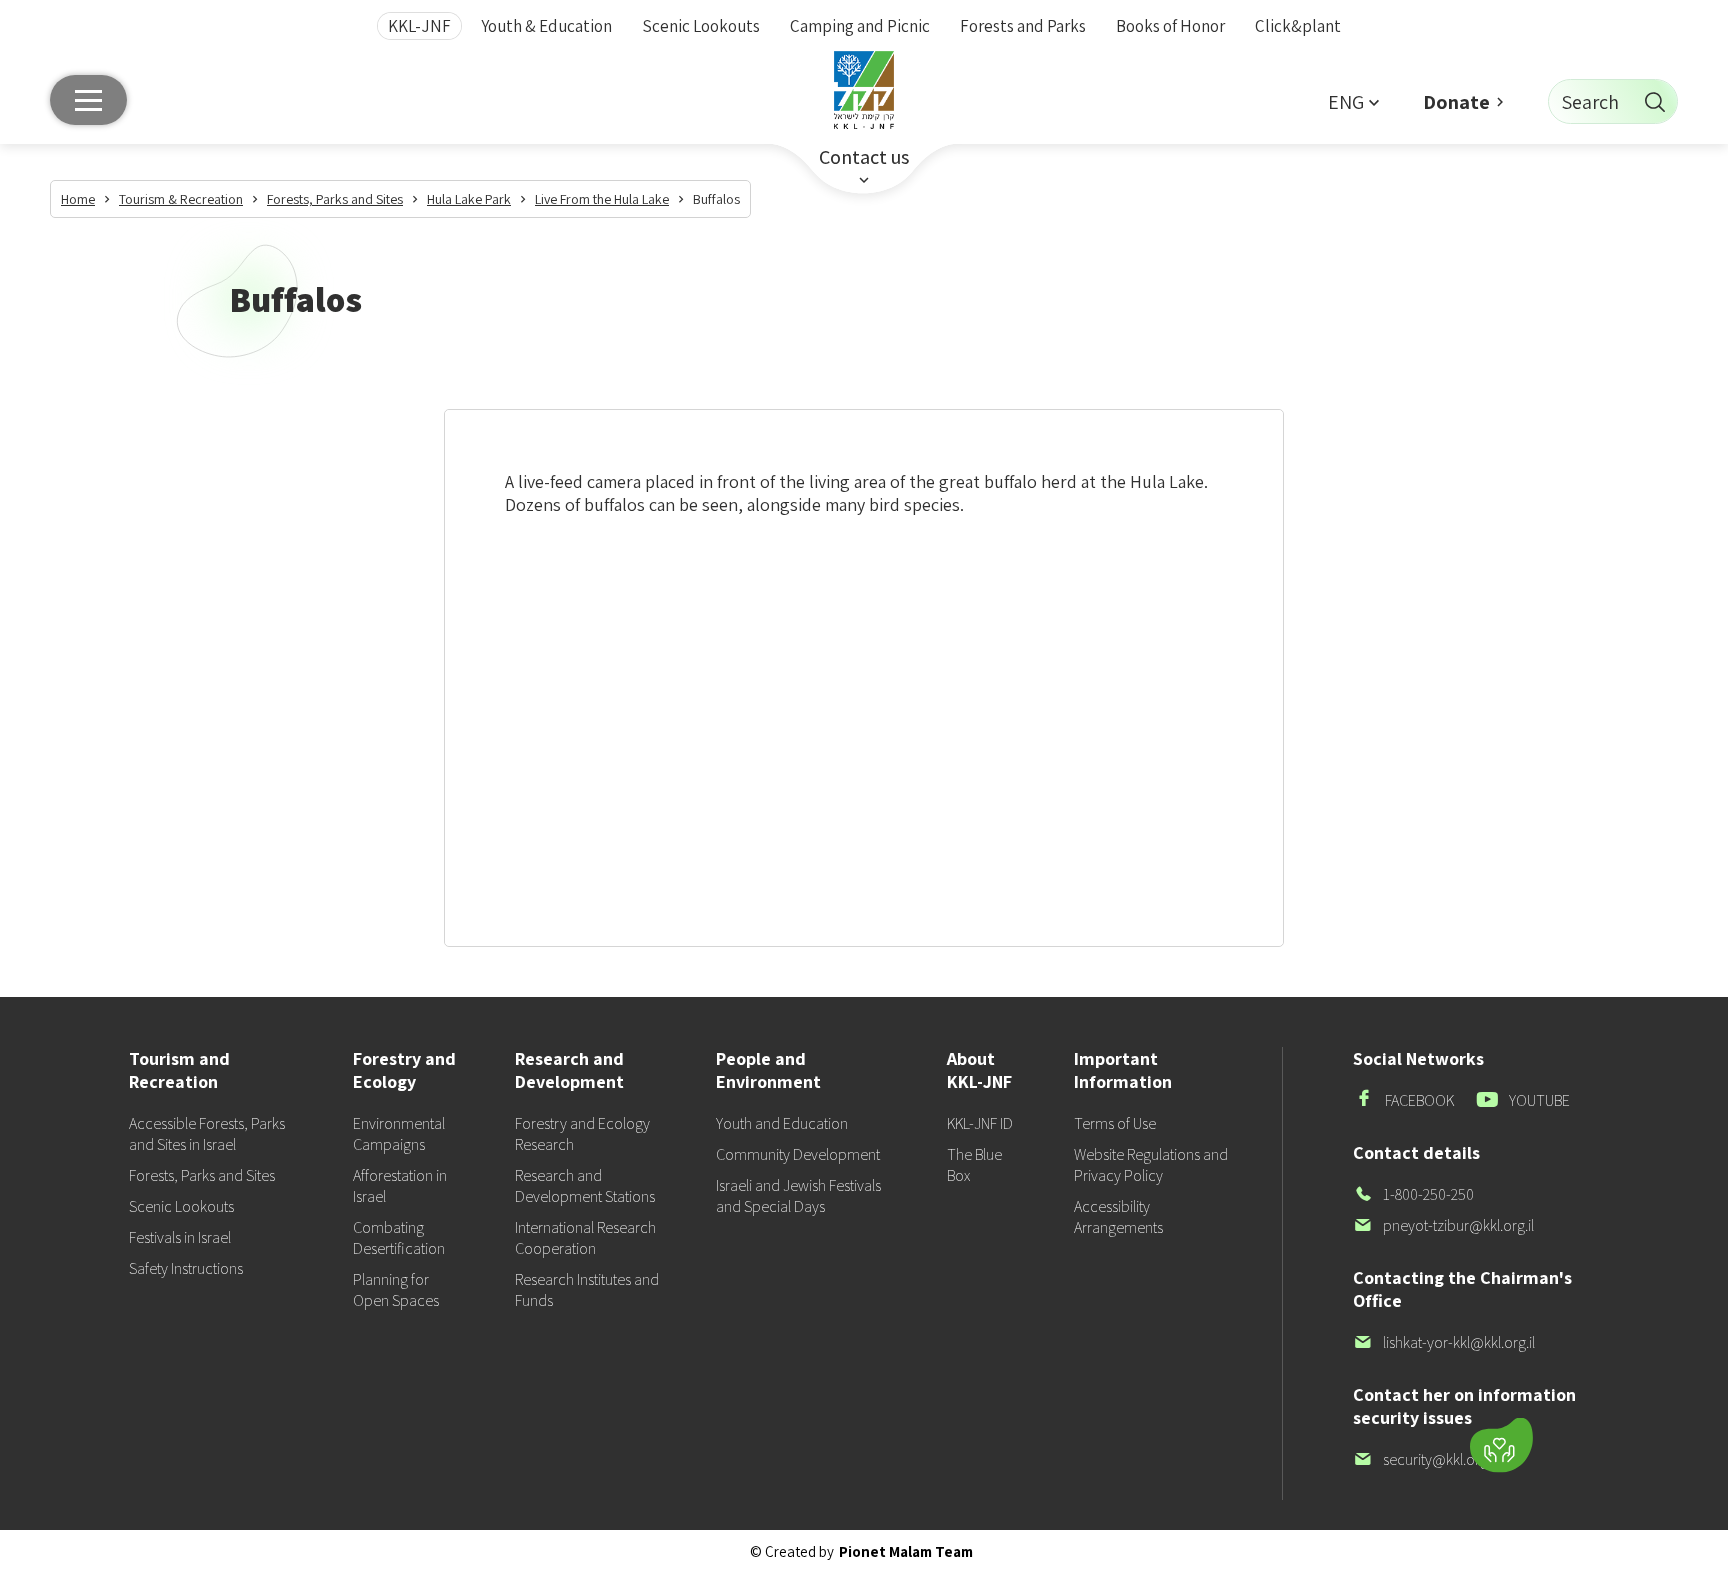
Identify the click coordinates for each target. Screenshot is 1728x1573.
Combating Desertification (399, 1238)
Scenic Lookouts (701, 26)
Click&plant (1298, 26)
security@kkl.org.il (1425, 1459)
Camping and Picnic (860, 26)
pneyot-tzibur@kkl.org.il (1443, 1225)
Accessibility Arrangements (1118, 1217)
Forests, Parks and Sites (202, 1175)
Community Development (798, 1154)
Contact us (864, 157)
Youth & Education (546, 26)
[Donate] (1501, 1445)
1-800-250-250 (1413, 1194)
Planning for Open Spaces (396, 1290)
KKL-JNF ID (980, 1123)
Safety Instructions (186, 1268)
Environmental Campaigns (399, 1134)
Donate (1456, 102)
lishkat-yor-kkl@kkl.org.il (1444, 1342)
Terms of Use (1115, 1123)
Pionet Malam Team (906, 1551)
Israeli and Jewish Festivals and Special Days (798, 1196)
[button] (1353, 101)
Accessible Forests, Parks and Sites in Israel (207, 1134)
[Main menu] (88, 100)
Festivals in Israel (180, 1237)
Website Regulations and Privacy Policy (1151, 1165)
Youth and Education (782, 1123)
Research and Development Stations (585, 1186)
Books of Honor (1170, 26)
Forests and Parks (1023, 26)
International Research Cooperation (585, 1238)
